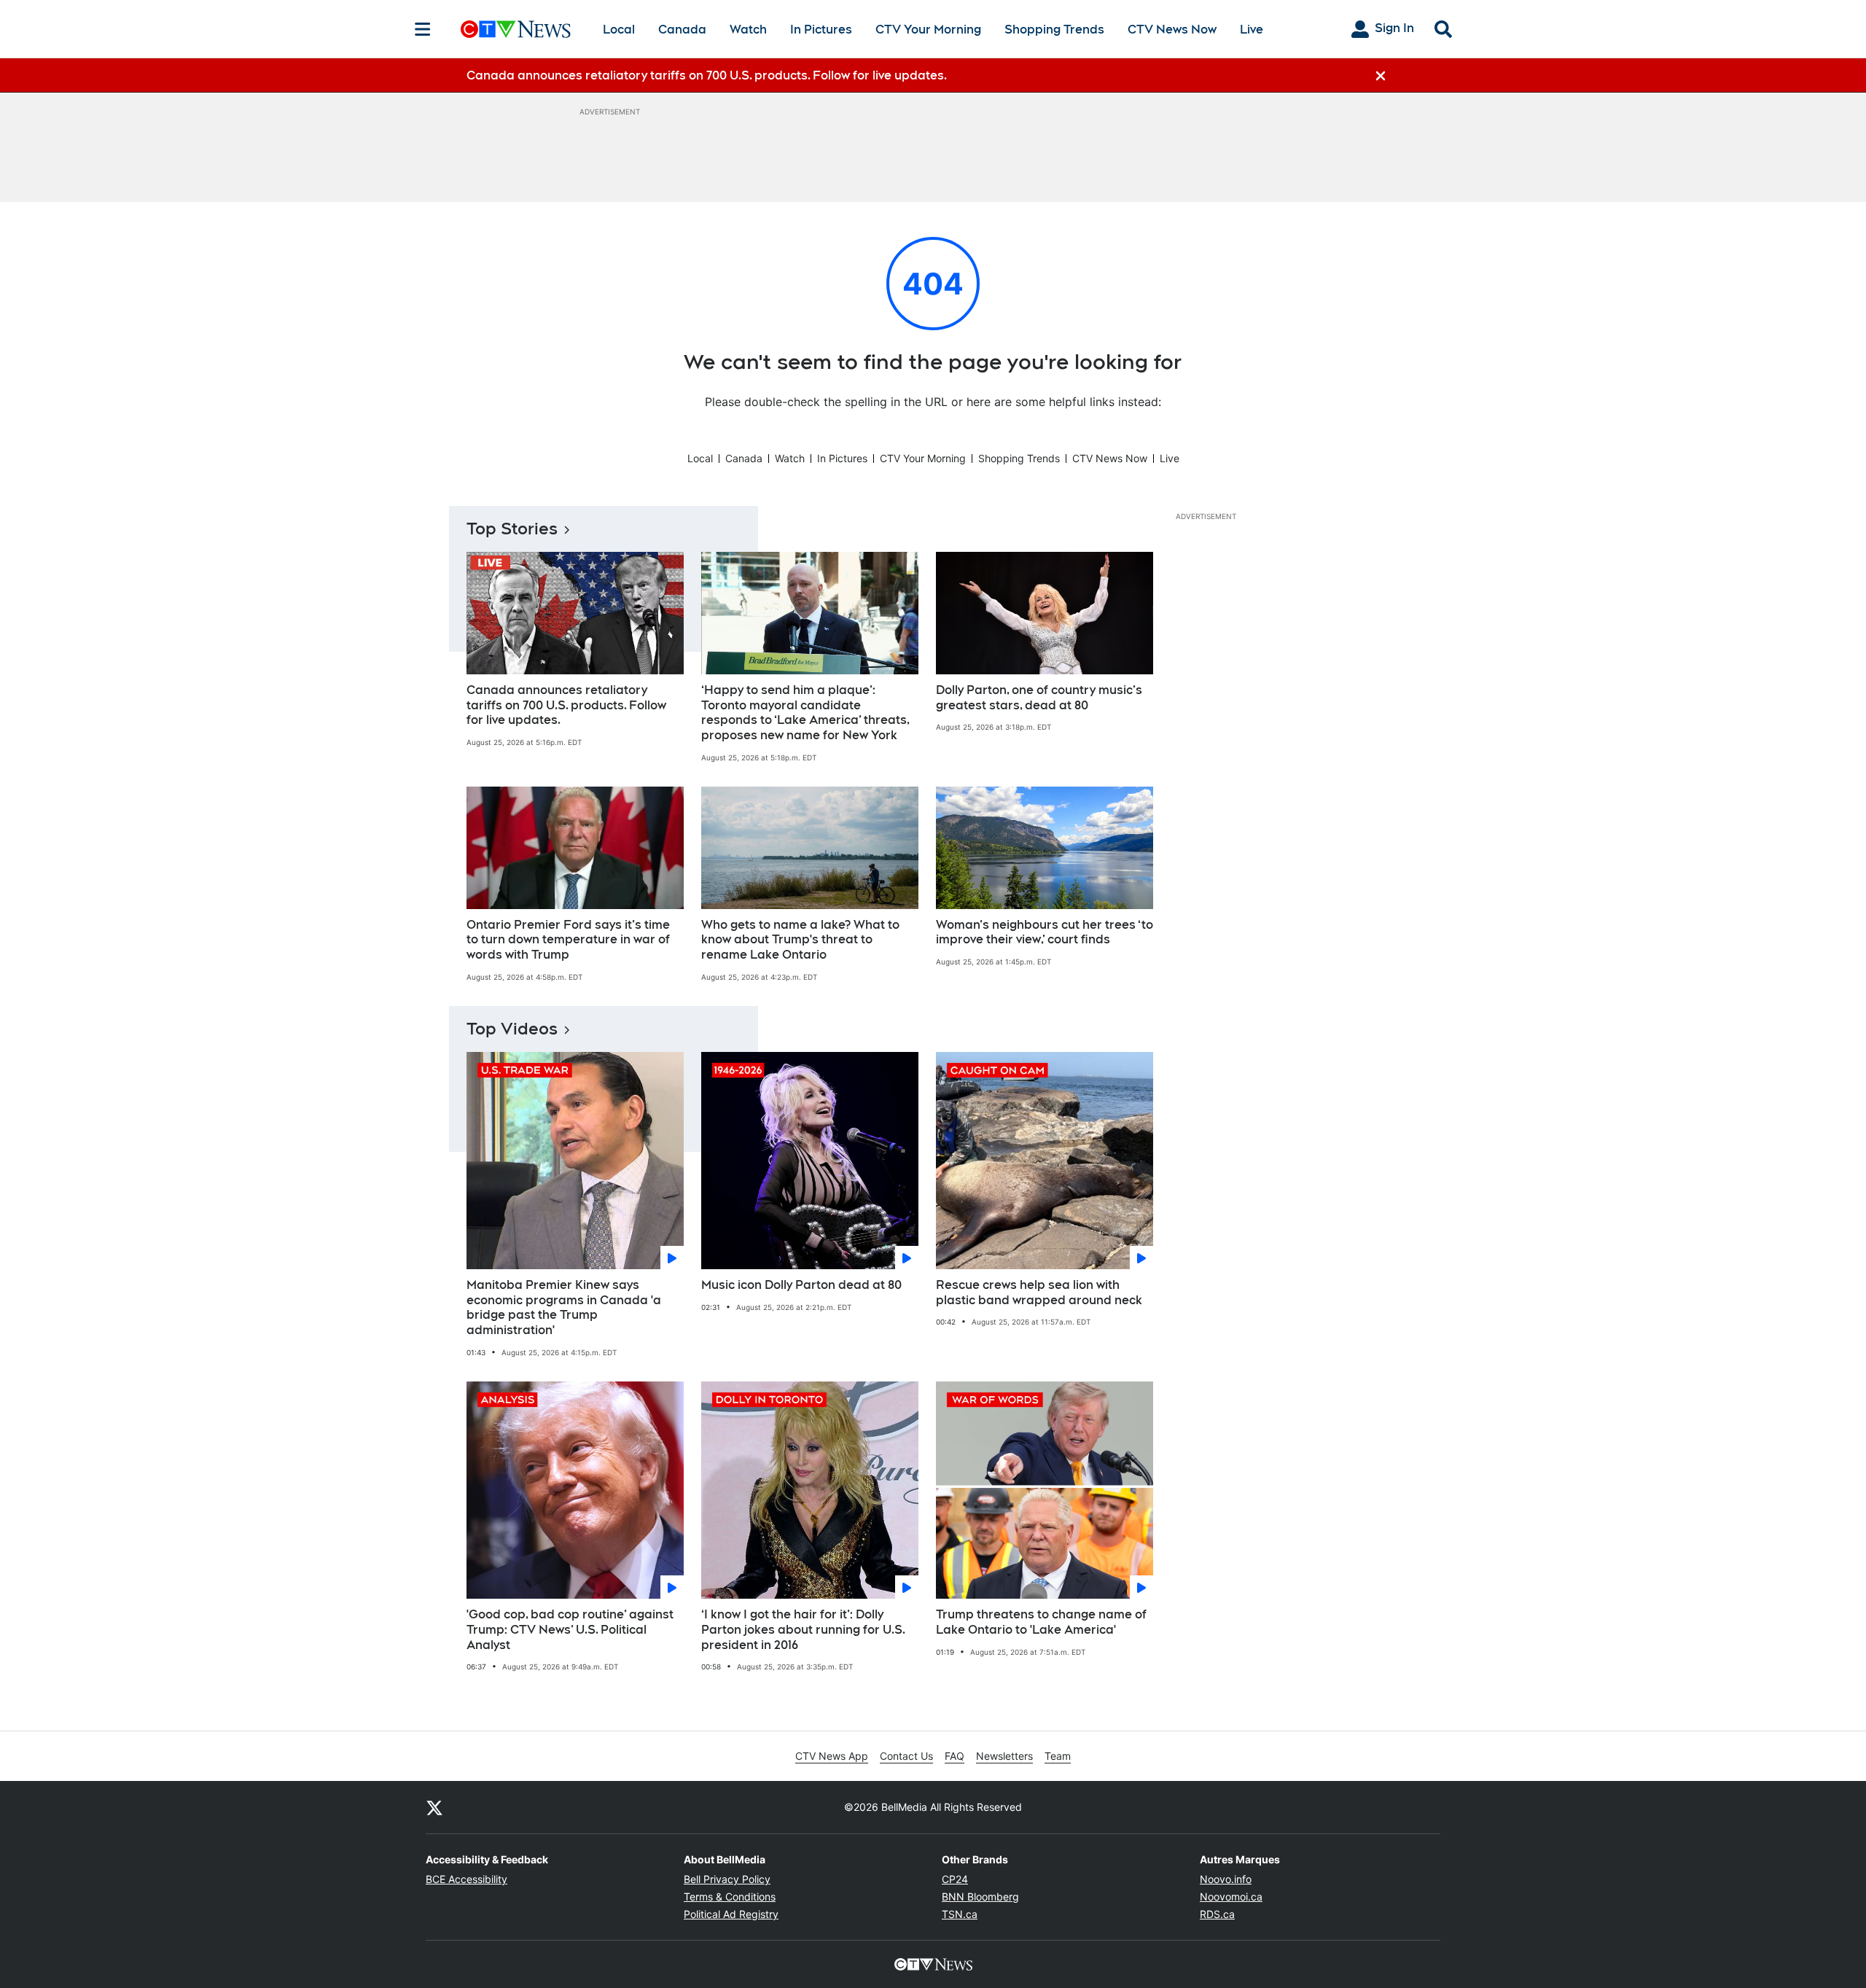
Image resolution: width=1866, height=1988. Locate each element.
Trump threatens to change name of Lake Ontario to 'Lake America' (1041, 1622)
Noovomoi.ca (1231, 1897)
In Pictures (821, 30)
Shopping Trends (1054, 30)
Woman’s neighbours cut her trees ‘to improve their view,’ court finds (1045, 932)
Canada (682, 30)
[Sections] (423, 29)
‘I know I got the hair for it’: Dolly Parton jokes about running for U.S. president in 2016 (803, 1630)
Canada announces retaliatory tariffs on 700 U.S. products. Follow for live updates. (566, 705)
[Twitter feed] (434, 1807)
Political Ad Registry (731, 1914)
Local (619, 30)
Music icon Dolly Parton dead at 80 (801, 1285)
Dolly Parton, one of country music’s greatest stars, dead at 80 (1039, 698)
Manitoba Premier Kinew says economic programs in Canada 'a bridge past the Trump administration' (564, 1307)
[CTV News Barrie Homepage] (516, 29)
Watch (748, 30)
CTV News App (832, 1756)
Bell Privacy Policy (727, 1879)
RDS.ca (1217, 1914)
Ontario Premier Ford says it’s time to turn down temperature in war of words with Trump (568, 940)
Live (1252, 30)
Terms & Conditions (730, 1897)
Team (1058, 1756)
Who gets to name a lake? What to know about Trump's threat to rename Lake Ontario (800, 940)
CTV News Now (1172, 30)
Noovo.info (1226, 1879)
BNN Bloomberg (980, 1897)
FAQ (955, 1756)
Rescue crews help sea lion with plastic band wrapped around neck (1039, 1293)
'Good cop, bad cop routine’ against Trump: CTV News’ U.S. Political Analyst (570, 1630)
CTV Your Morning (928, 30)
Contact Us (906, 1756)
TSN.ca (960, 1914)
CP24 (955, 1879)
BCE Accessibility (466, 1879)
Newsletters (1004, 1756)
